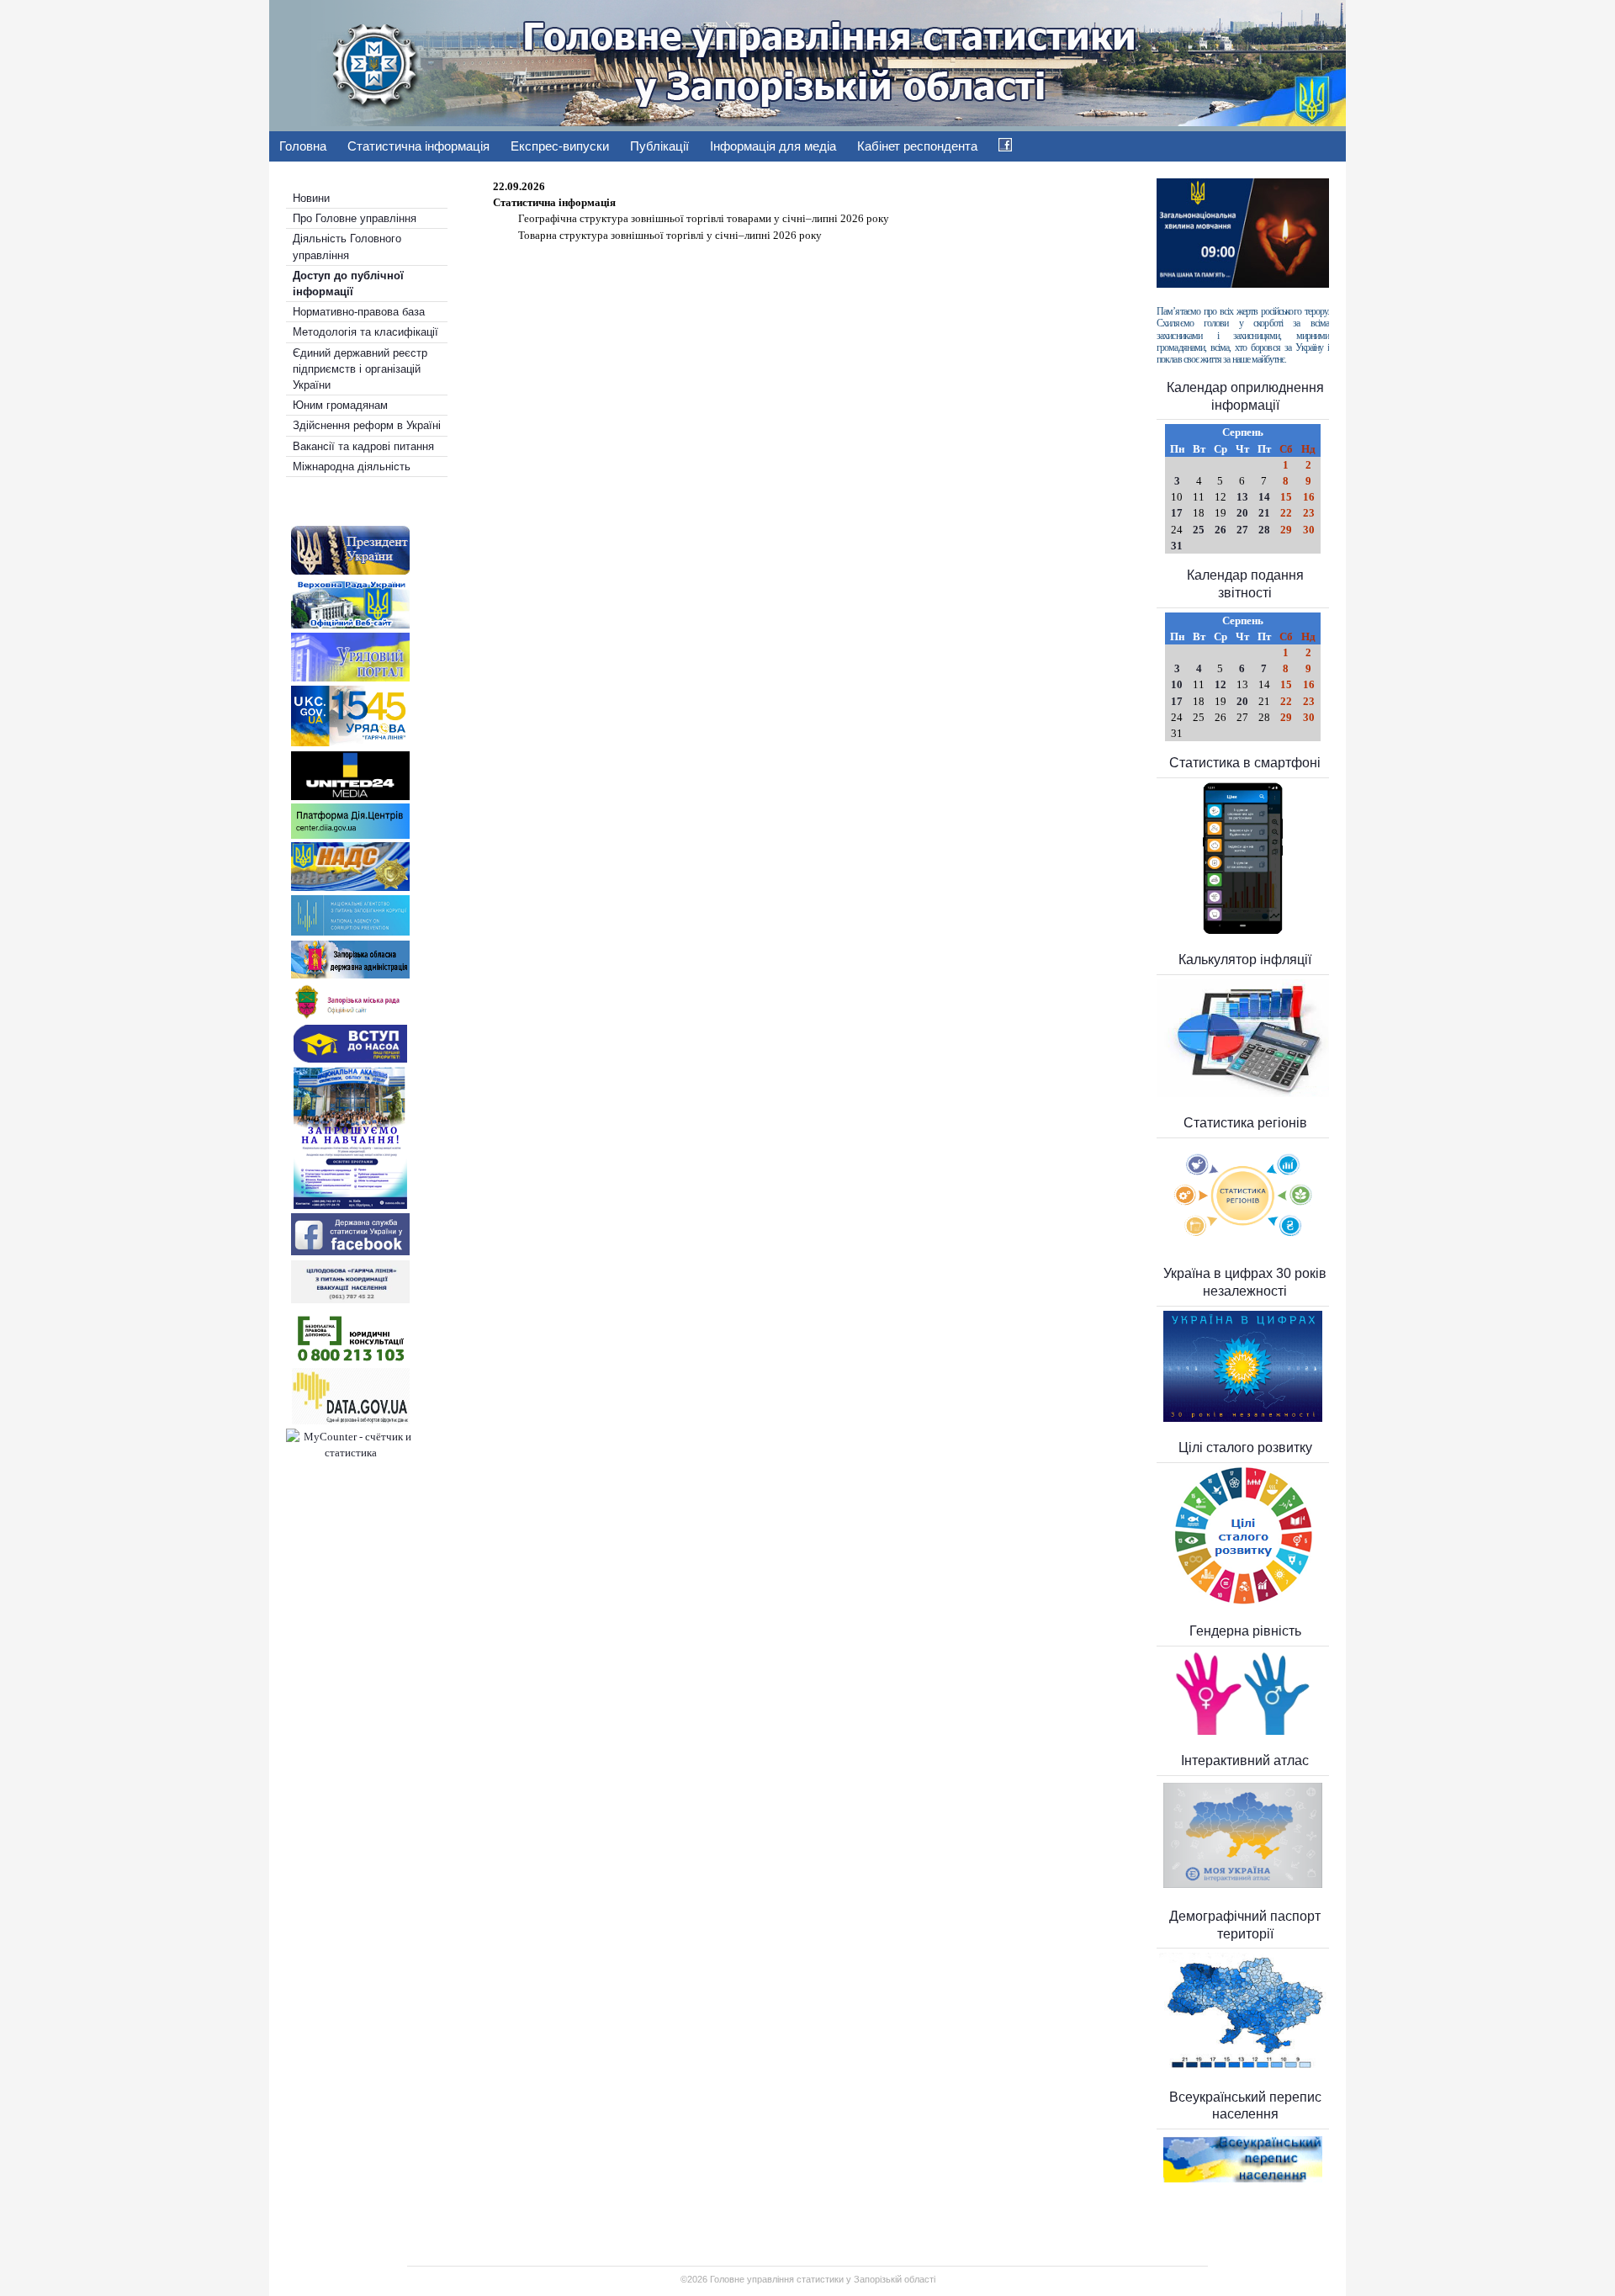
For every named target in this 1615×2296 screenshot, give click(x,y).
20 (1242, 513)
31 (1177, 546)
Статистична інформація (418, 146)
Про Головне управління (355, 218)
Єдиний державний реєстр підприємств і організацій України (360, 369)
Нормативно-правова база (359, 312)
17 (1177, 513)
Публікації (659, 146)
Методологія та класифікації (365, 332)
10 (1177, 684)
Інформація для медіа (773, 146)
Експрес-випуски (560, 146)
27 (1242, 530)
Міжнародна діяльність (352, 467)
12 (1221, 684)
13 (1242, 497)
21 (1264, 513)
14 (1264, 497)
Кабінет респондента (917, 146)
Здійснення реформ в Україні (367, 425)
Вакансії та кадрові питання (363, 446)
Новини (311, 198)
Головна (303, 146)
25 (1199, 530)
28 (1264, 530)
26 (1221, 530)
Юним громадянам (340, 405)
